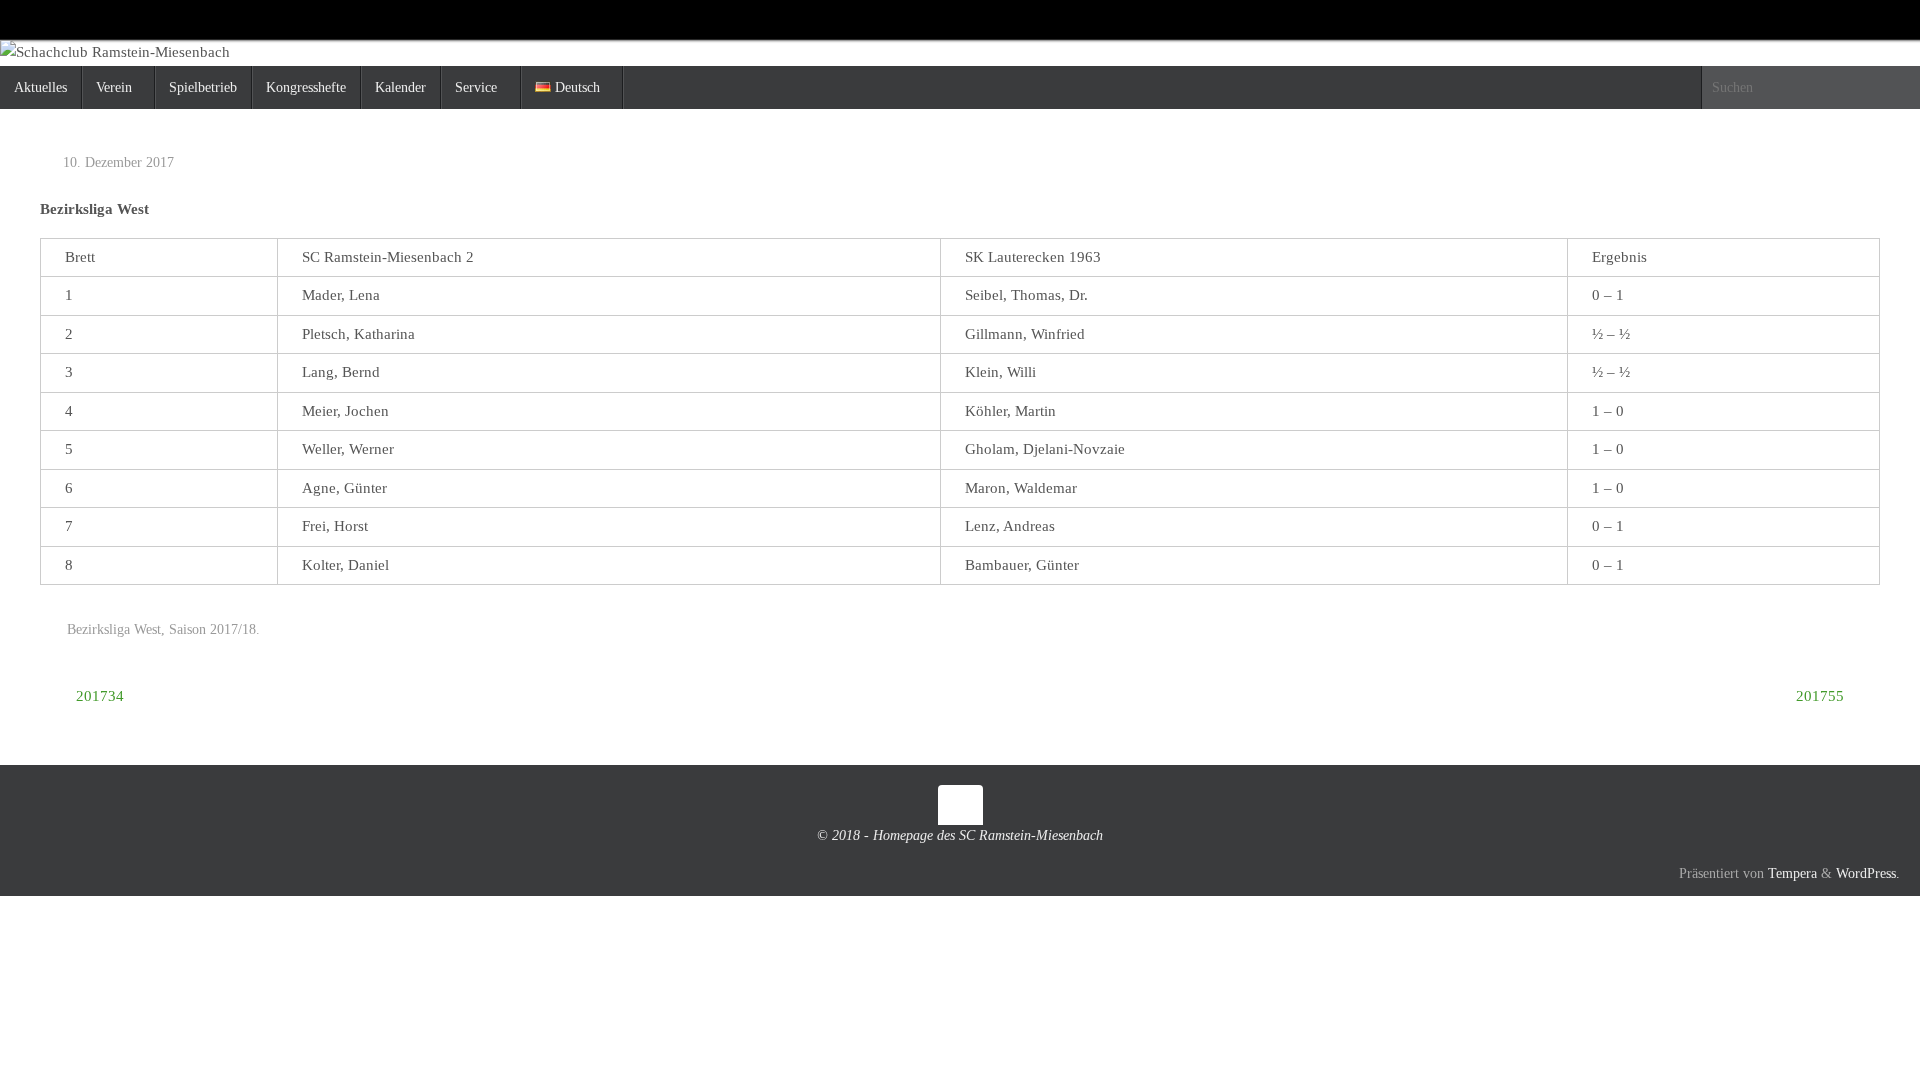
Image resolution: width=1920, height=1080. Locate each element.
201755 (1822, 696)
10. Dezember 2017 (118, 162)
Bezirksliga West (114, 629)
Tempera (1792, 873)
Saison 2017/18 (212, 629)
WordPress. (1868, 873)
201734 (98, 696)
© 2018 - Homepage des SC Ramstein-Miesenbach (960, 835)
